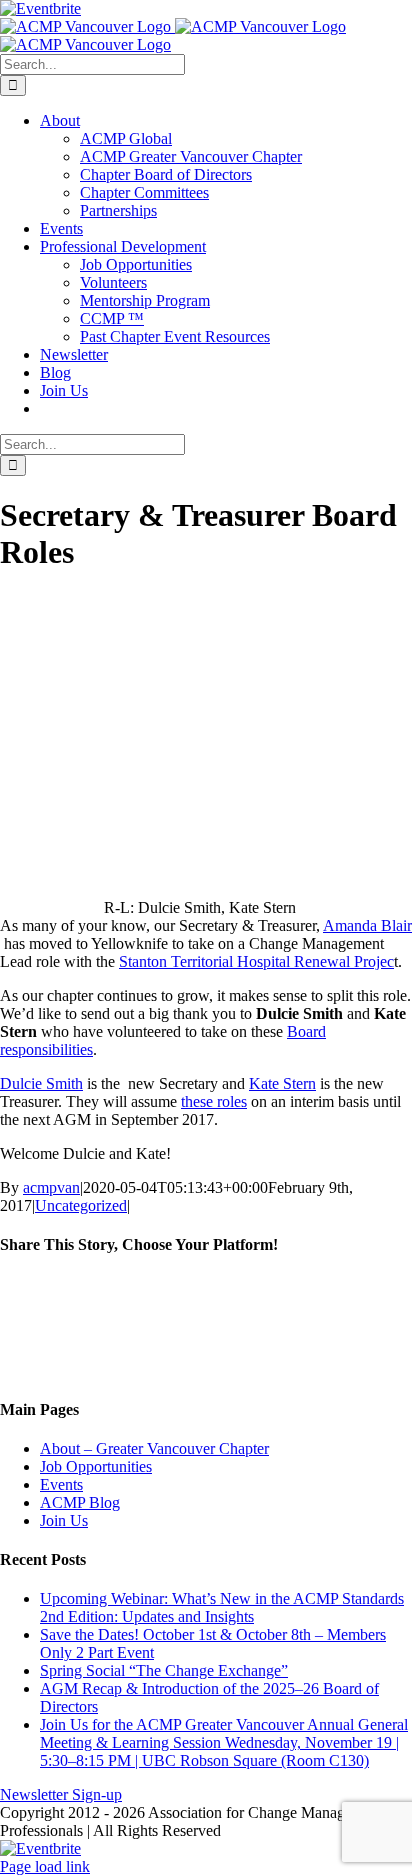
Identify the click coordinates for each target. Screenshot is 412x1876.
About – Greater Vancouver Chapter (154, 1448)
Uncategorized (81, 1205)
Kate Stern (282, 1083)
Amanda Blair (367, 925)
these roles (214, 1101)
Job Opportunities (96, 1466)
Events (61, 1484)
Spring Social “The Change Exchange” (164, 1670)
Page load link (45, 1866)
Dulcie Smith (41, 1083)
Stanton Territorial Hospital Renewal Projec (256, 961)
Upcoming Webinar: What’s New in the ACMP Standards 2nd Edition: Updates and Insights (222, 1607)
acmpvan (51, 1187)
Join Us (64, 1520)
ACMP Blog (80, 1502)
